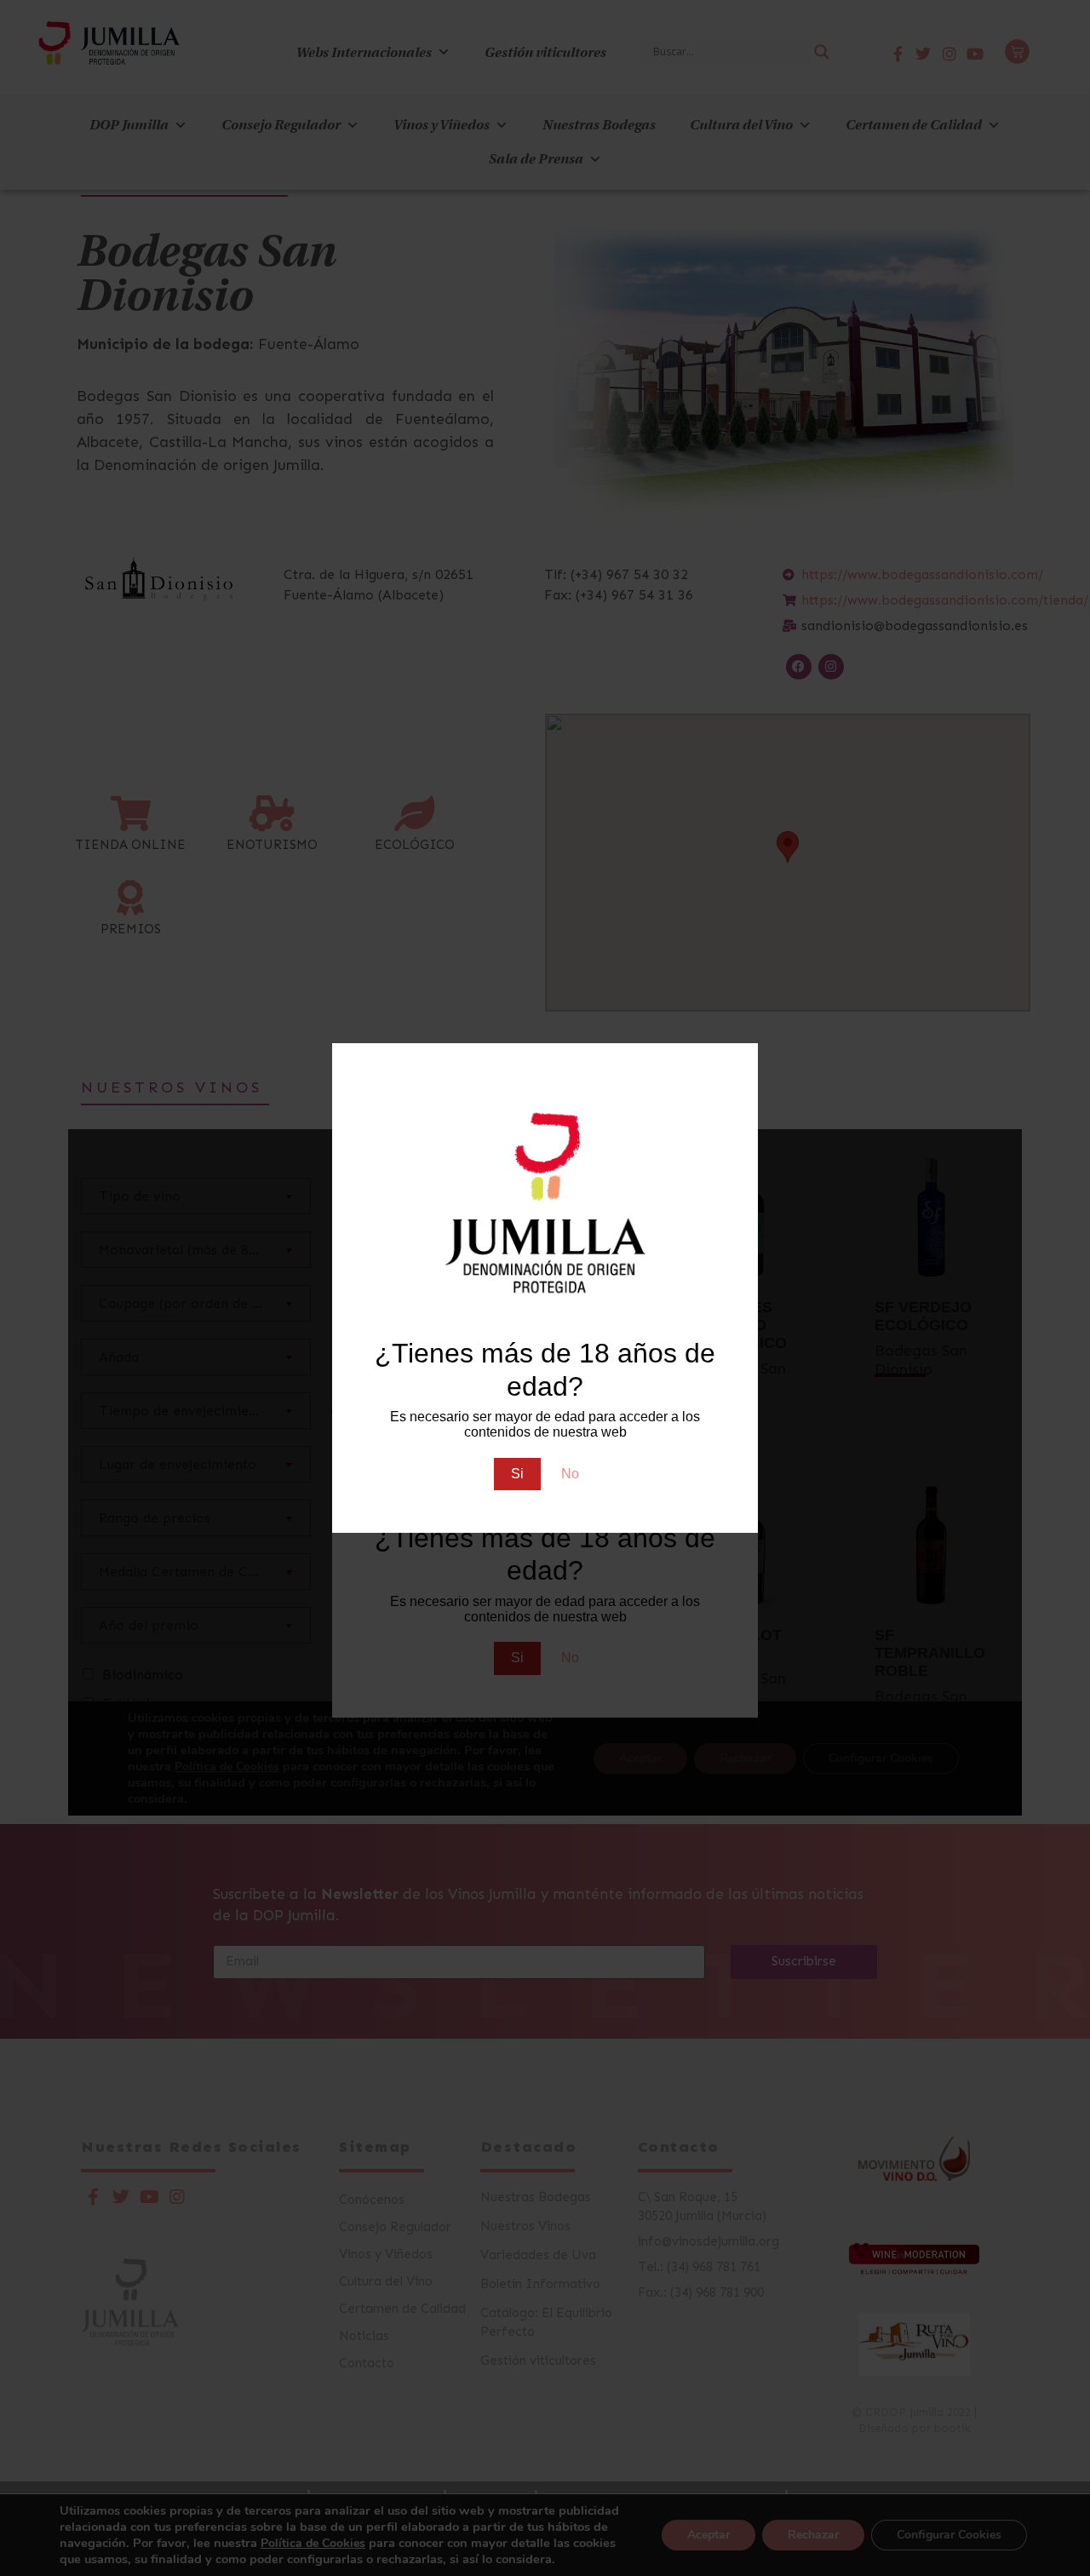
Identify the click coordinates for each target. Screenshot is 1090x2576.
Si (517, 1474)
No (570, 1474)
